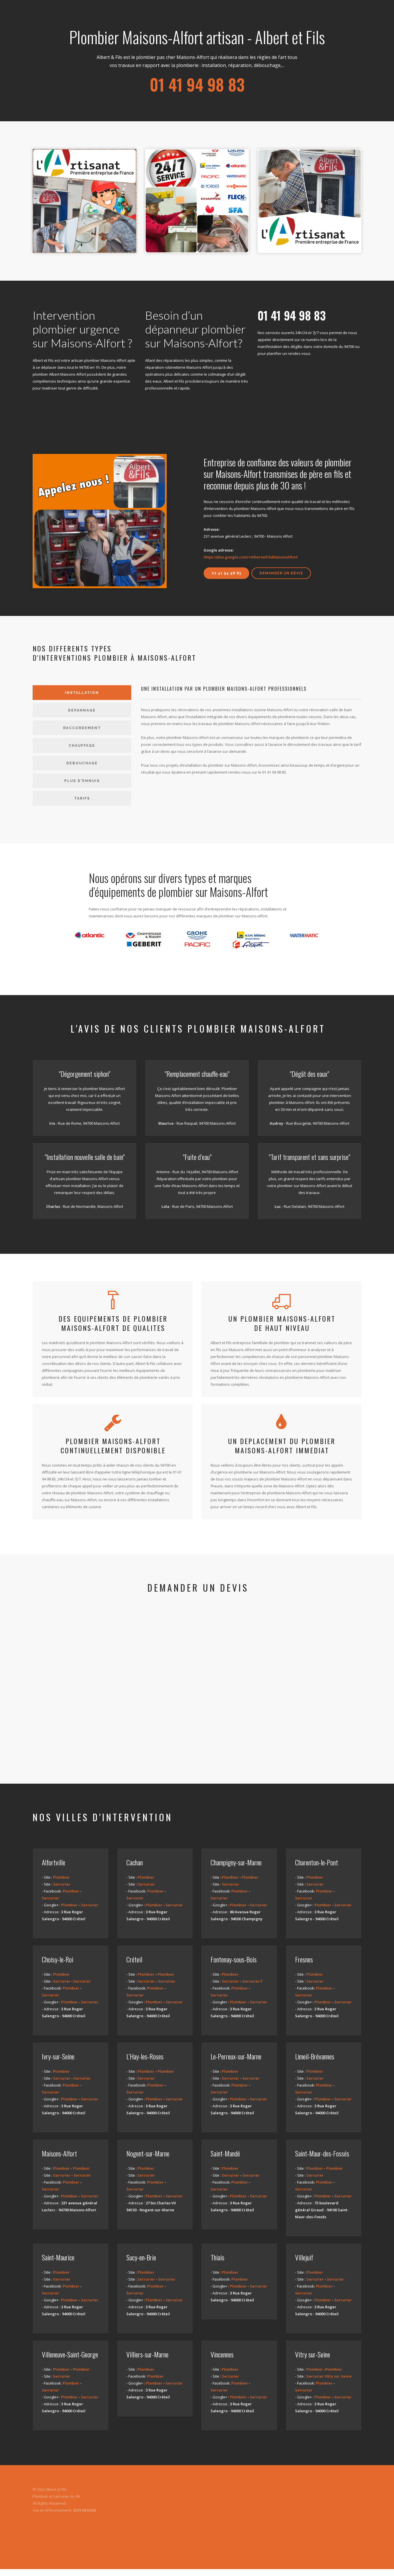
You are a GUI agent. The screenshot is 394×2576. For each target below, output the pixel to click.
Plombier (61, 1877)
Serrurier (62, 1884)
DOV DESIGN (85, 2510)
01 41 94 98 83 (226, 573)
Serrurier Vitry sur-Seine (329, 2376)
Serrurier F (252, 1981)
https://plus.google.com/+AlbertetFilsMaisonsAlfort (251, 557)
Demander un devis (281, 573)
